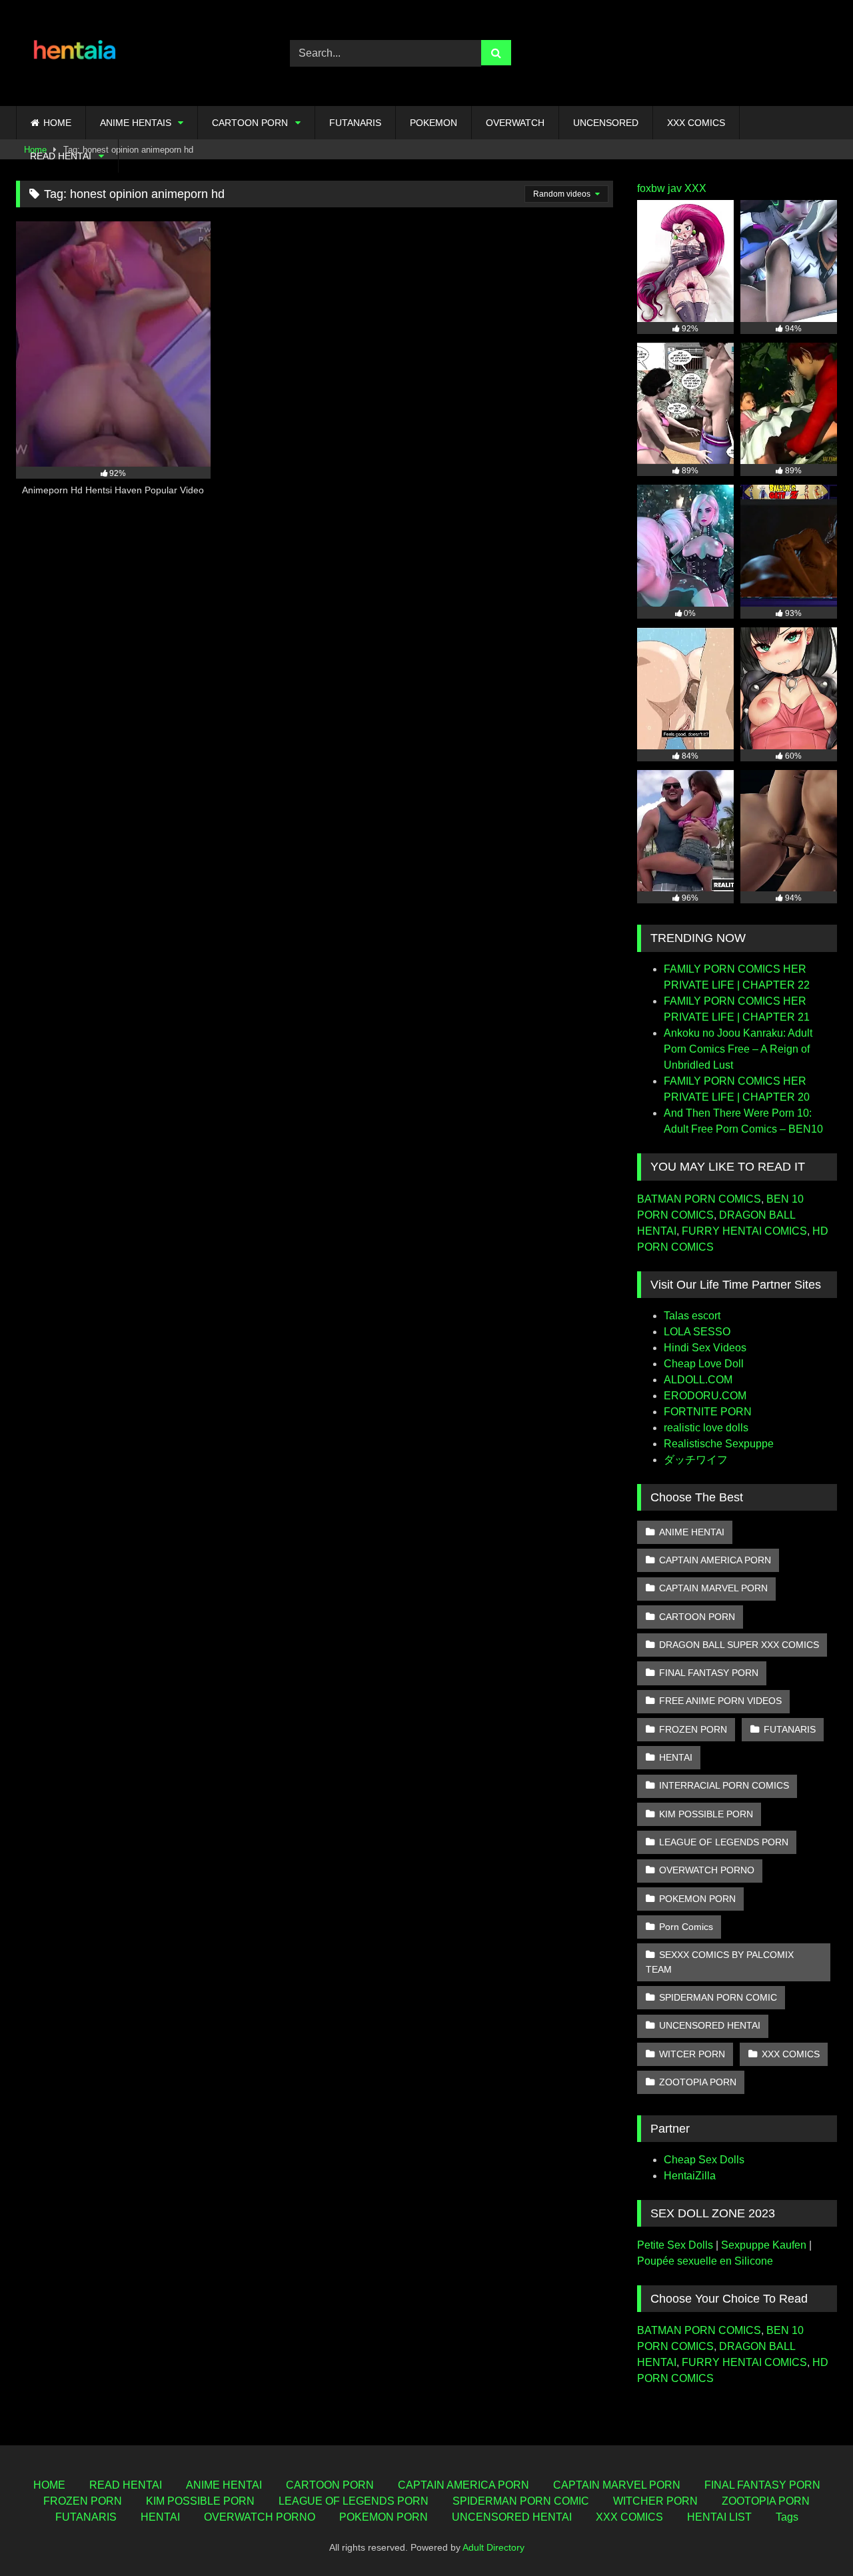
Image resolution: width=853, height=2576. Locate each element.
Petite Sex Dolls (675, 2245)
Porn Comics (686, 1927)
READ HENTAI (61, 156)
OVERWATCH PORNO (707, 1870)
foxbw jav (659, 188)
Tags (787, 2517)
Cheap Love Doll (704, 1364)
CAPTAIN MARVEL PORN (713, 1588)
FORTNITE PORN (708, 1412)
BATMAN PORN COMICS (699, 1199)
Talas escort (692, 1316)
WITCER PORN (692, 2054)
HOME (57, 123)
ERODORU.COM (705, 1396)
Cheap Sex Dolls (704, 2160)
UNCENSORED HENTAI (710, 2025)
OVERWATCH (515, 123)
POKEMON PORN (697, 1899)
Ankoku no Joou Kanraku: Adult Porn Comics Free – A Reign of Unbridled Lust (738, 1049)
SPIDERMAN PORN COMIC (718, 1997)
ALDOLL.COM (698, 1380)
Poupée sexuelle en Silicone (705, 2261)
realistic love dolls (706, 1428)
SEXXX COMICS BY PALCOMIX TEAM (720, 1962)
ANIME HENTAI (692, 1532)
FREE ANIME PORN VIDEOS (720, 1701)
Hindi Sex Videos (705, 1348)
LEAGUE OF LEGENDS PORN (724, 1842)
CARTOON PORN (250, 123)
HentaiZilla (690, 2176)
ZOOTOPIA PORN (698, 2082)
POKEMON (433, 123)
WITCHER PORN (655, 2501)
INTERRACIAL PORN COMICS (724, 1785)
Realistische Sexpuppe (719, 1444)
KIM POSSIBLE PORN (706, 1814)
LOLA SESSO (697, 1332)
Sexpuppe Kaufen (764, 2245)
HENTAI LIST (719, 2517)
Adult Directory (493, 2547)
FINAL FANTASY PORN (709, 1673)
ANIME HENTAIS (136, 123)
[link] (812, 2536)
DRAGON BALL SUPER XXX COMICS (739, 1645)
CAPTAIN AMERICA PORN (715, 1560)
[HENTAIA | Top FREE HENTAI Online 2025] (76, 53)
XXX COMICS (696, 123)
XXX (695, 188)
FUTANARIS (355, 123)
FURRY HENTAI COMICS (744, 1231)
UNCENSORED (606, 123)
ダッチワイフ (696, 1460)
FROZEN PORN (693, 1729)
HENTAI (676, 1757)
